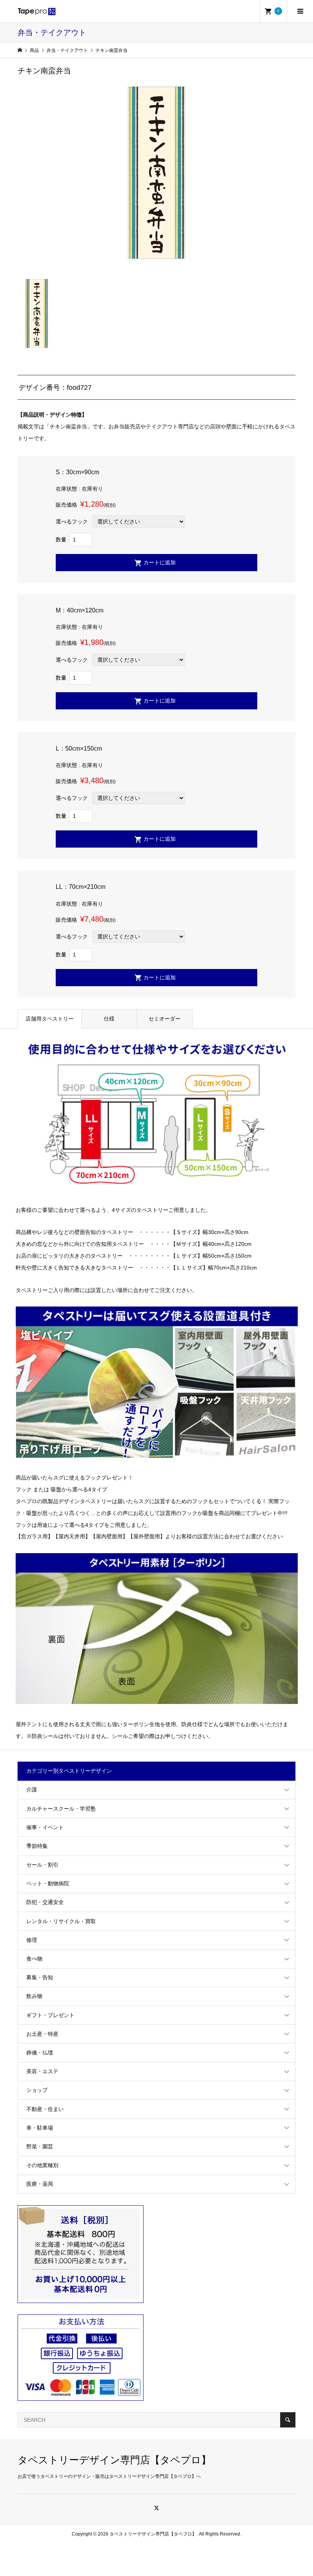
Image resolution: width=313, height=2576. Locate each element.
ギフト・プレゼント (50, 2015)
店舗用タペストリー (50, 1019)
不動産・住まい (45, 2109)
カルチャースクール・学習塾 (61, 1809)
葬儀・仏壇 (40, 2053)
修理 (32, 1940)
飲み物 (34, 1996)
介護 (32, 1789)
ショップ (37, 2090)
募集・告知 (40, 1977)
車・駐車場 (40, 2128)
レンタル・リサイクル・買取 (61, 1921)
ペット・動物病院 (48, 1883)
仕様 (109, 1019)
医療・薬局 (40, 2184)
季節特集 (37, 1846)
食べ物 (34, 1959)
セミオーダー (165, 1019)
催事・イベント (45, 1827)
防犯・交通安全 (45, 1902)
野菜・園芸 (40, 2146)
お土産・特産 (42, 2034)
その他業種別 (42, 2165)
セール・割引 (42, 1865)
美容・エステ (42, 2071)
